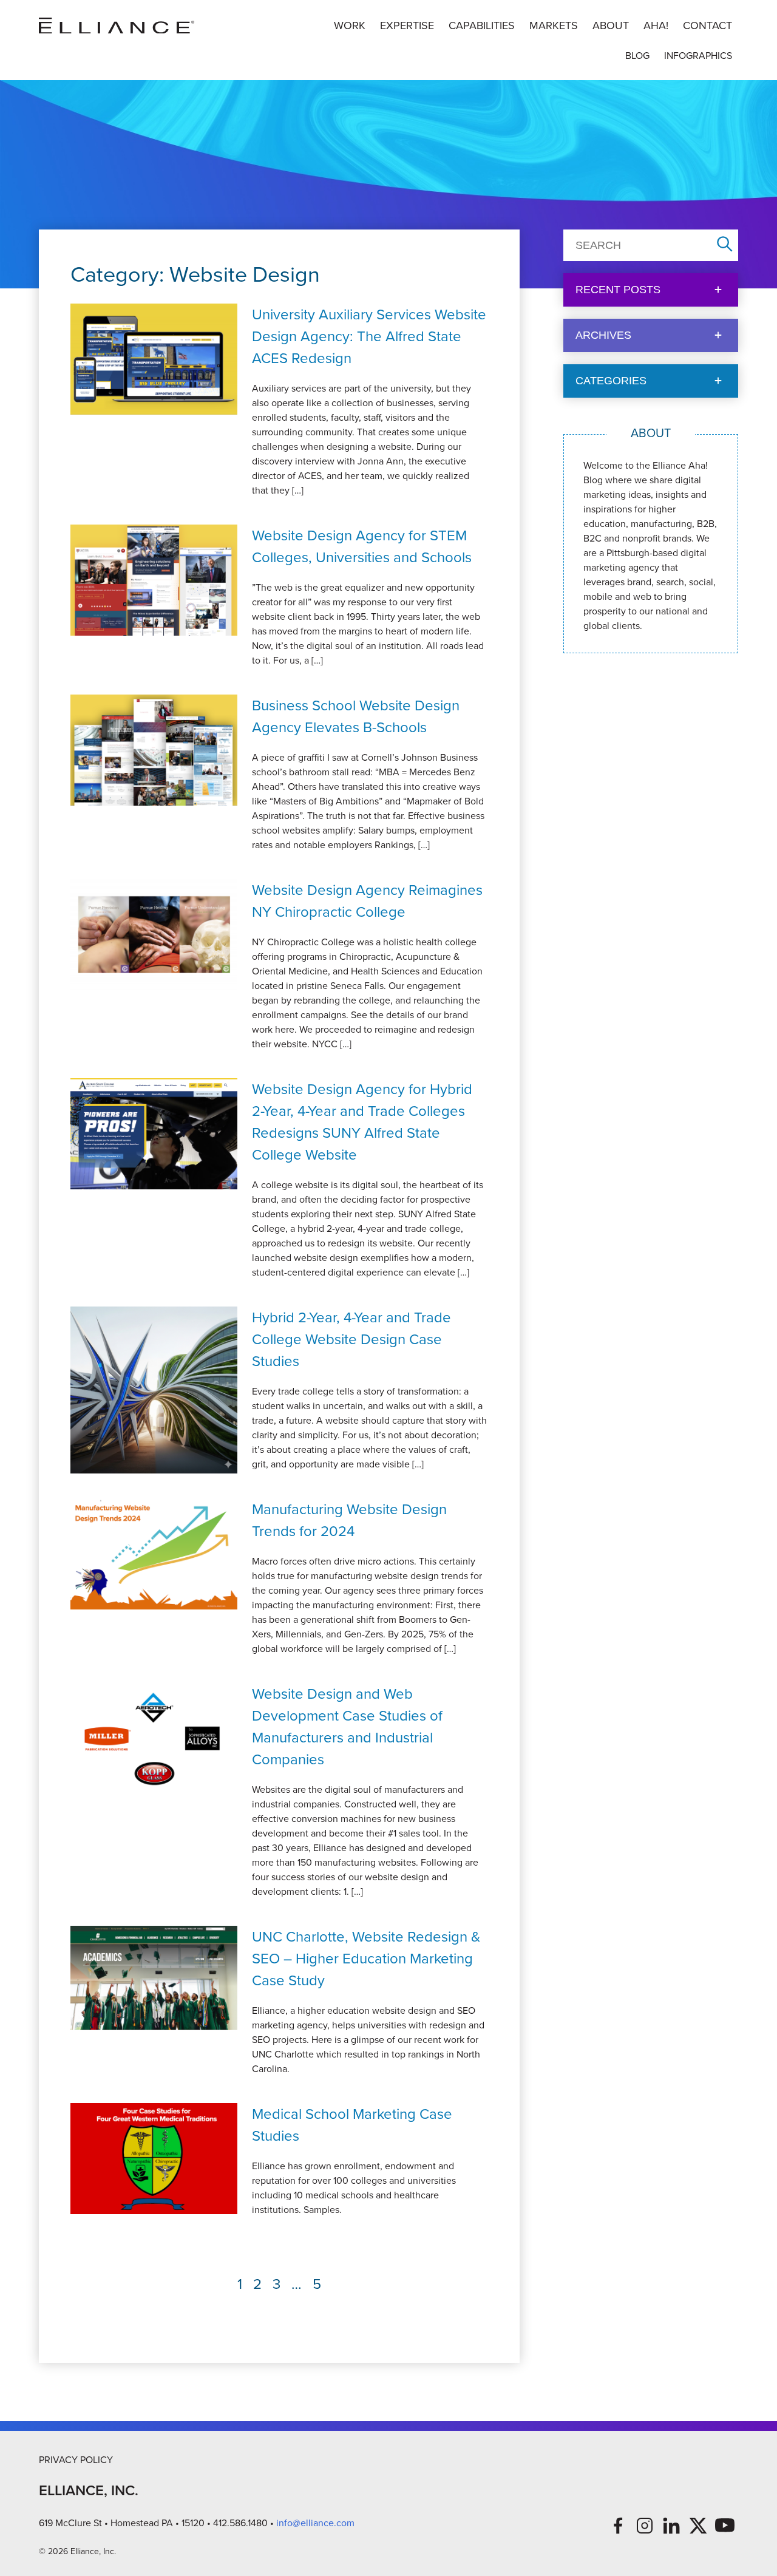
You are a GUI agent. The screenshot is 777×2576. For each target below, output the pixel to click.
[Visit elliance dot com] (117, 26)
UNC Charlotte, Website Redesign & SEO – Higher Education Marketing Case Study (366, 1959)
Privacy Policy (76, 2460)
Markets (554, 25)
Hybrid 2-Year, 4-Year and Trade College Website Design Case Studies (351, 1339)
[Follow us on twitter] (698, 2526)
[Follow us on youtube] (725, 2526)
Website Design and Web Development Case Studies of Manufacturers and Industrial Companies (347, 1727)
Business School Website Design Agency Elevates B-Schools (356, 716)
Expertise (407, 25)
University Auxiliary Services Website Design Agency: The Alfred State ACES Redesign (369, 336)
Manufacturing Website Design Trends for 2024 (349, 1520)
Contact (707, 25)
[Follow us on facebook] (618, 2526)
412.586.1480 (240, 2523)
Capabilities (482, 25)
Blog (637, 56)
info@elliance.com (315, 2523)
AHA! (656, 25)
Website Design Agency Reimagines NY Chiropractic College (367, 901)
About (611, 25)
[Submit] (725, 245)
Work (350, 25)
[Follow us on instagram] (645, 2526)
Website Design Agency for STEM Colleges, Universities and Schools (362, 546)
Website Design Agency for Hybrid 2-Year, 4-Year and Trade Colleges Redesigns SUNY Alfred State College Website (362, 1122)
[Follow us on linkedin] (671, 2526)
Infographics (698, 56)
